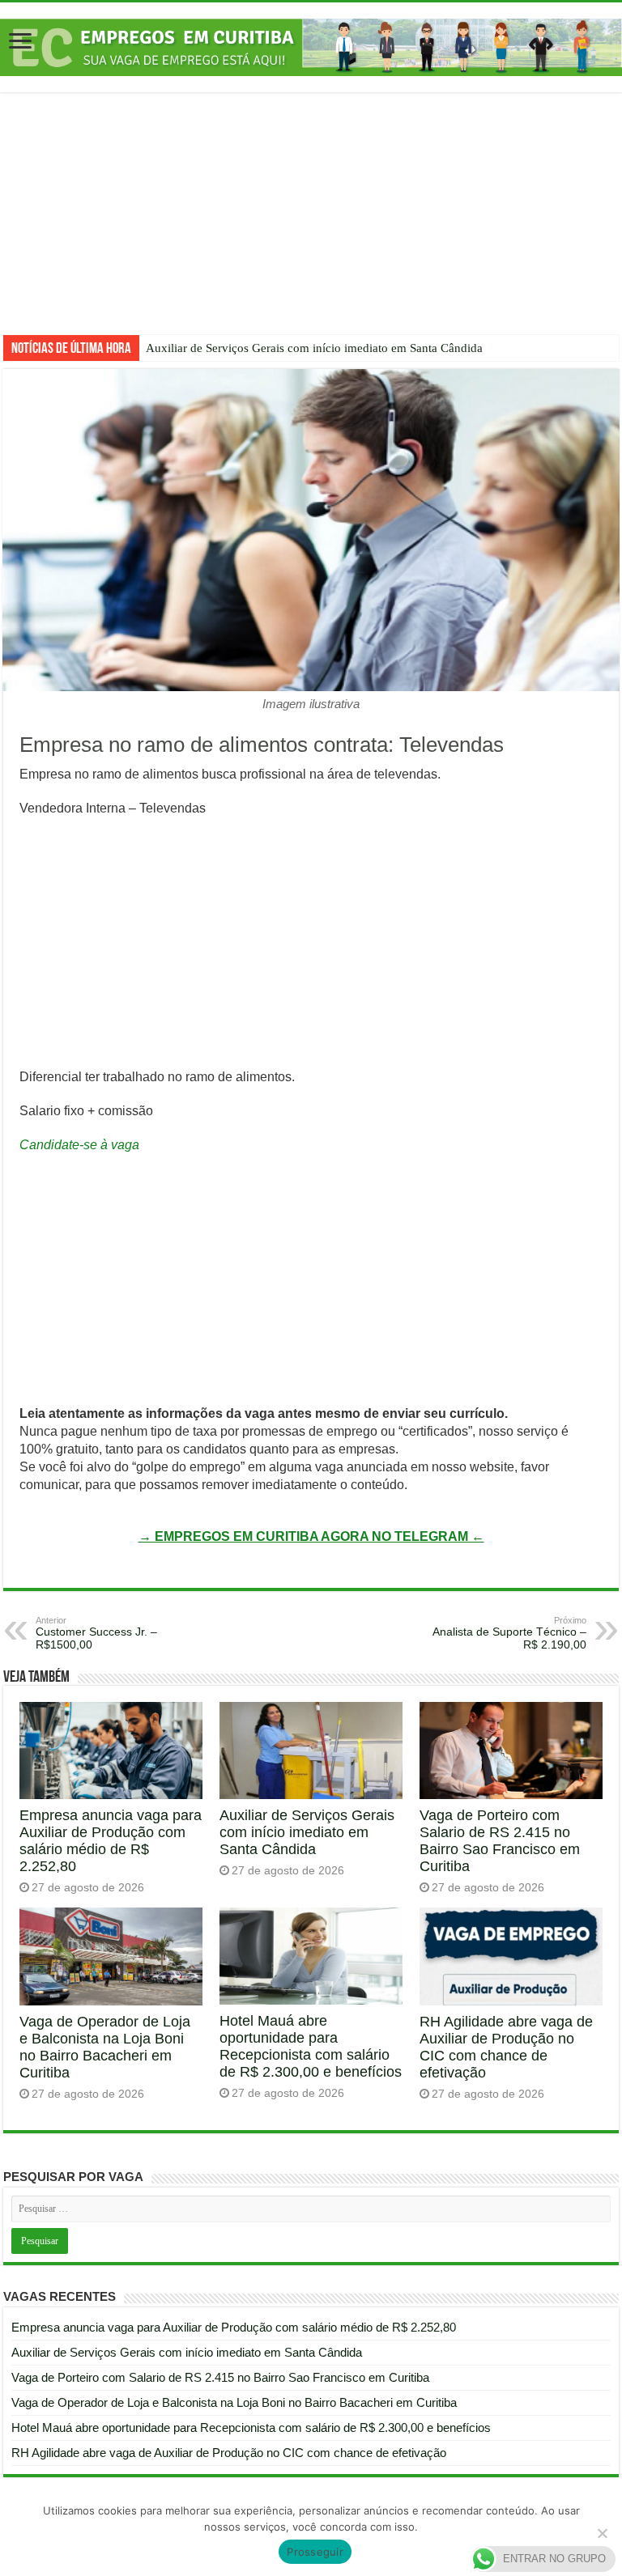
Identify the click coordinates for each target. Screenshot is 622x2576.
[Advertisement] (311, 226)
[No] (602, 2533)
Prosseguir (315, 2552)
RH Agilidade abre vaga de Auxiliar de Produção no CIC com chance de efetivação (506, 2047)
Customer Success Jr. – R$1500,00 (96, 1633)
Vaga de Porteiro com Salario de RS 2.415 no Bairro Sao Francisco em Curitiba (500, 1841)
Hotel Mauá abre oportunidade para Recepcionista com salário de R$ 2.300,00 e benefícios (311, 2046)
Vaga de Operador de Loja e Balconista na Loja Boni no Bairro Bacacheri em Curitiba (105, 2047)
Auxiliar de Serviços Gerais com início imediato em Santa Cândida (314, 348)
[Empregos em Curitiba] (311, 47)
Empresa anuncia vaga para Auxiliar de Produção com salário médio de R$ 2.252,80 (111, 1841)
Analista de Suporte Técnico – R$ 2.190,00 (509, 1633)
